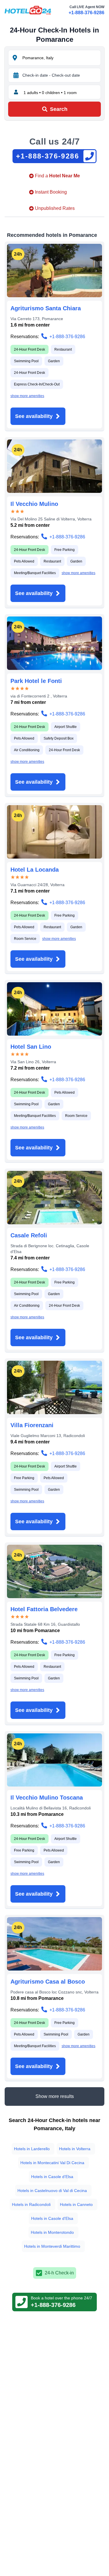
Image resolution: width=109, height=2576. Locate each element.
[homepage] (28, 10)
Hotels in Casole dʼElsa (52, 2177)
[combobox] (61, 58)
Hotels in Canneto (76, 2204)
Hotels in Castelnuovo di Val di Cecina (52, 2191)
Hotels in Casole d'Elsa (52, 2218)
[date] (16, 75)
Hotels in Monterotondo (52, 2232)
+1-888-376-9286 (86, 13)
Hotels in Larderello (32, 2149)
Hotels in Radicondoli (31, 2204)
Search (59, 109)
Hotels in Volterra (75, 2149)
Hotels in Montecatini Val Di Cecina (52, 2163)
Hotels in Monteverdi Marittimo (52, 2246)
